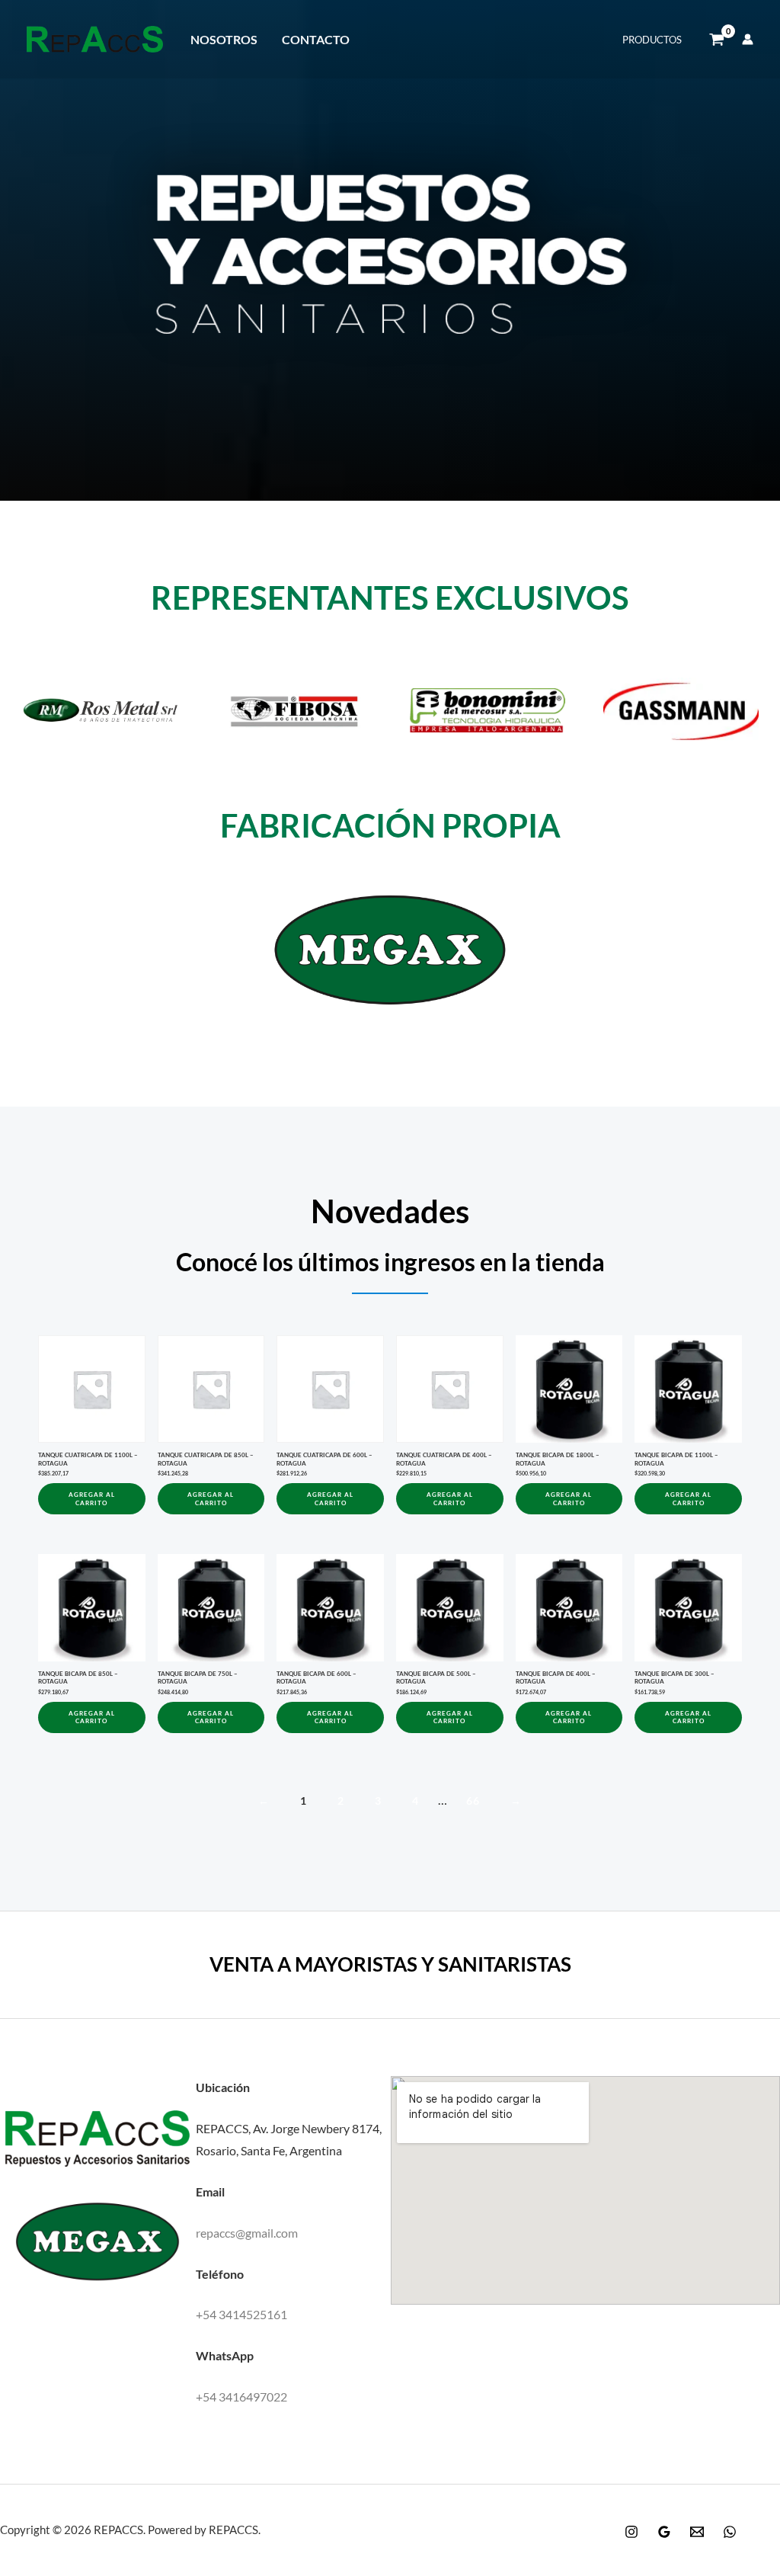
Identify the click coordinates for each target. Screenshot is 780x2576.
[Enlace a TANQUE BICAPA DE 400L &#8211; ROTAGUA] (569, 1608)
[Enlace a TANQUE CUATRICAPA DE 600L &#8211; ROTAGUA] (330, 1389)
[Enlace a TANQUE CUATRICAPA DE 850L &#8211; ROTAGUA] (211, 1389)
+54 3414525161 (241, 2314)
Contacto (316, 39)
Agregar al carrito (92, 1498)
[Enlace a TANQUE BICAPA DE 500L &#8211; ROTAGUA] (450, 1608)
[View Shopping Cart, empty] (717, 40)
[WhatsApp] (730, 2532)
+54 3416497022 (241, 2397)
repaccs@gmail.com (247, 2233)
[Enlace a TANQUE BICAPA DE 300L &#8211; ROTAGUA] (688, 1608)
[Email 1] (697, 2532)
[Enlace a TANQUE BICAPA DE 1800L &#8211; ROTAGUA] (569, 1389)
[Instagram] (631, 2532)
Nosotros (224, 39)
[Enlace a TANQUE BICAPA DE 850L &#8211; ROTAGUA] (92, 1608)
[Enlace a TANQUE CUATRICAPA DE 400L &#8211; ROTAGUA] (450, 1389)
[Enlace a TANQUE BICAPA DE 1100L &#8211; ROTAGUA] (688, 1389)
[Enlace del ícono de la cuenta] (748, 39)
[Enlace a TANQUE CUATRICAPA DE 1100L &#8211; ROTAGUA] (92, 1389)
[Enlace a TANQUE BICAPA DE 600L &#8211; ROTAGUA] (330, 1608)
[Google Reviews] (664, 2532)
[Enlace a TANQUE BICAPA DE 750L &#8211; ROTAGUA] (211, 1608)
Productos (652, 40)
